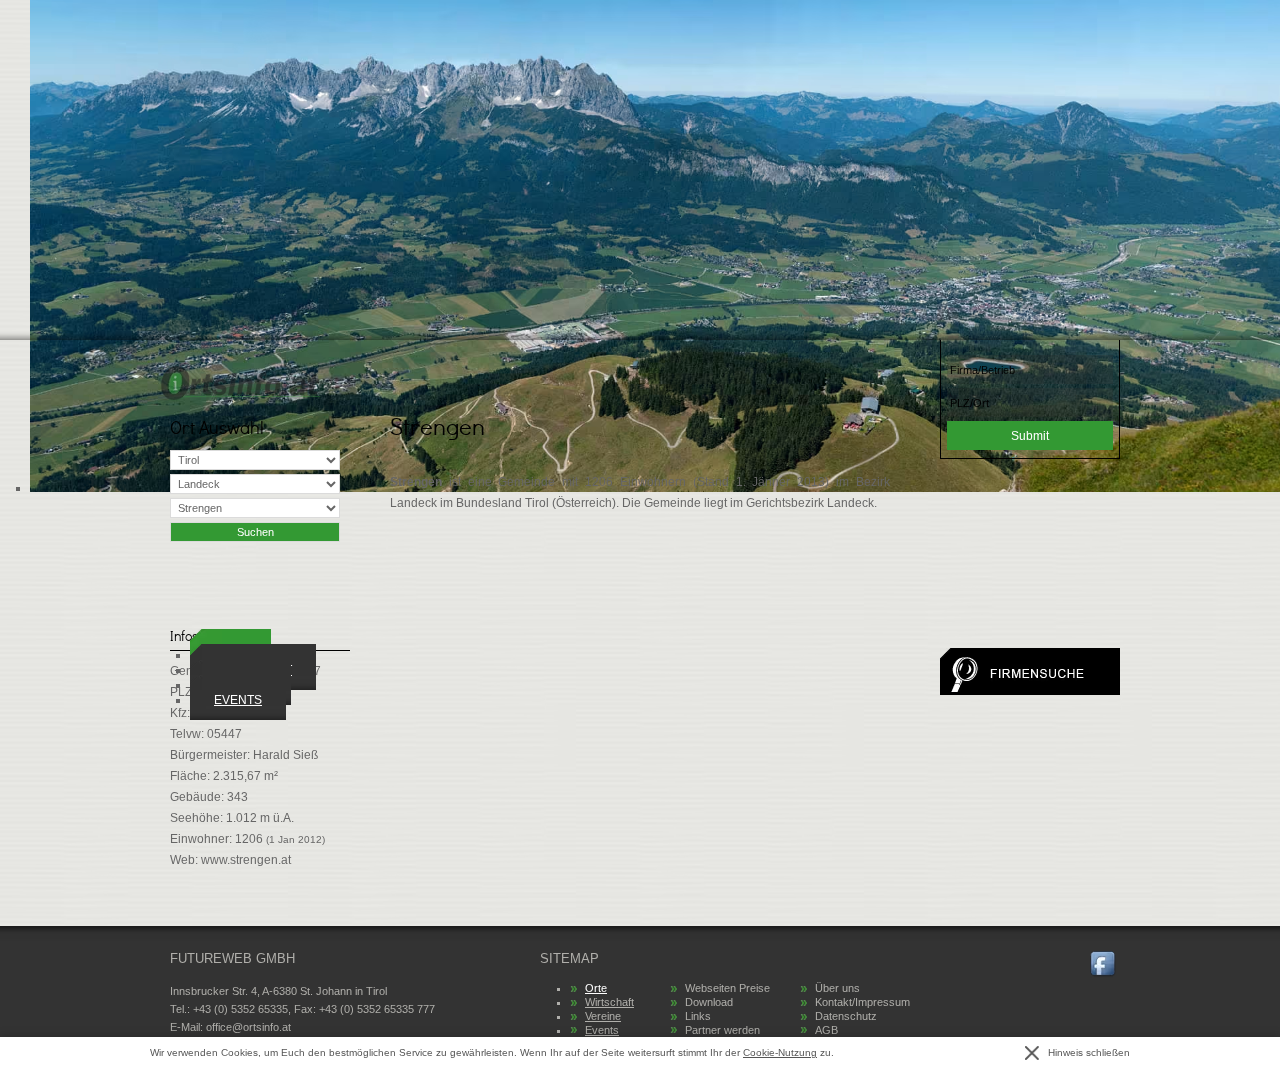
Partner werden (722, 1030)
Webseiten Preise (727, 988)
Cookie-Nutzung (780, 1052)
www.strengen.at (246, 860)
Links (698, 1016)
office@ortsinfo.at (248, 1027)
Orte (596, 988)
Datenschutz (846, 1016)
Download (709, 1002)
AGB (826, 1030)
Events (238, 700)
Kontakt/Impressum (862, 1002)
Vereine (603, 1016)
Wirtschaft (609, 1002)
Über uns (837, 988)
